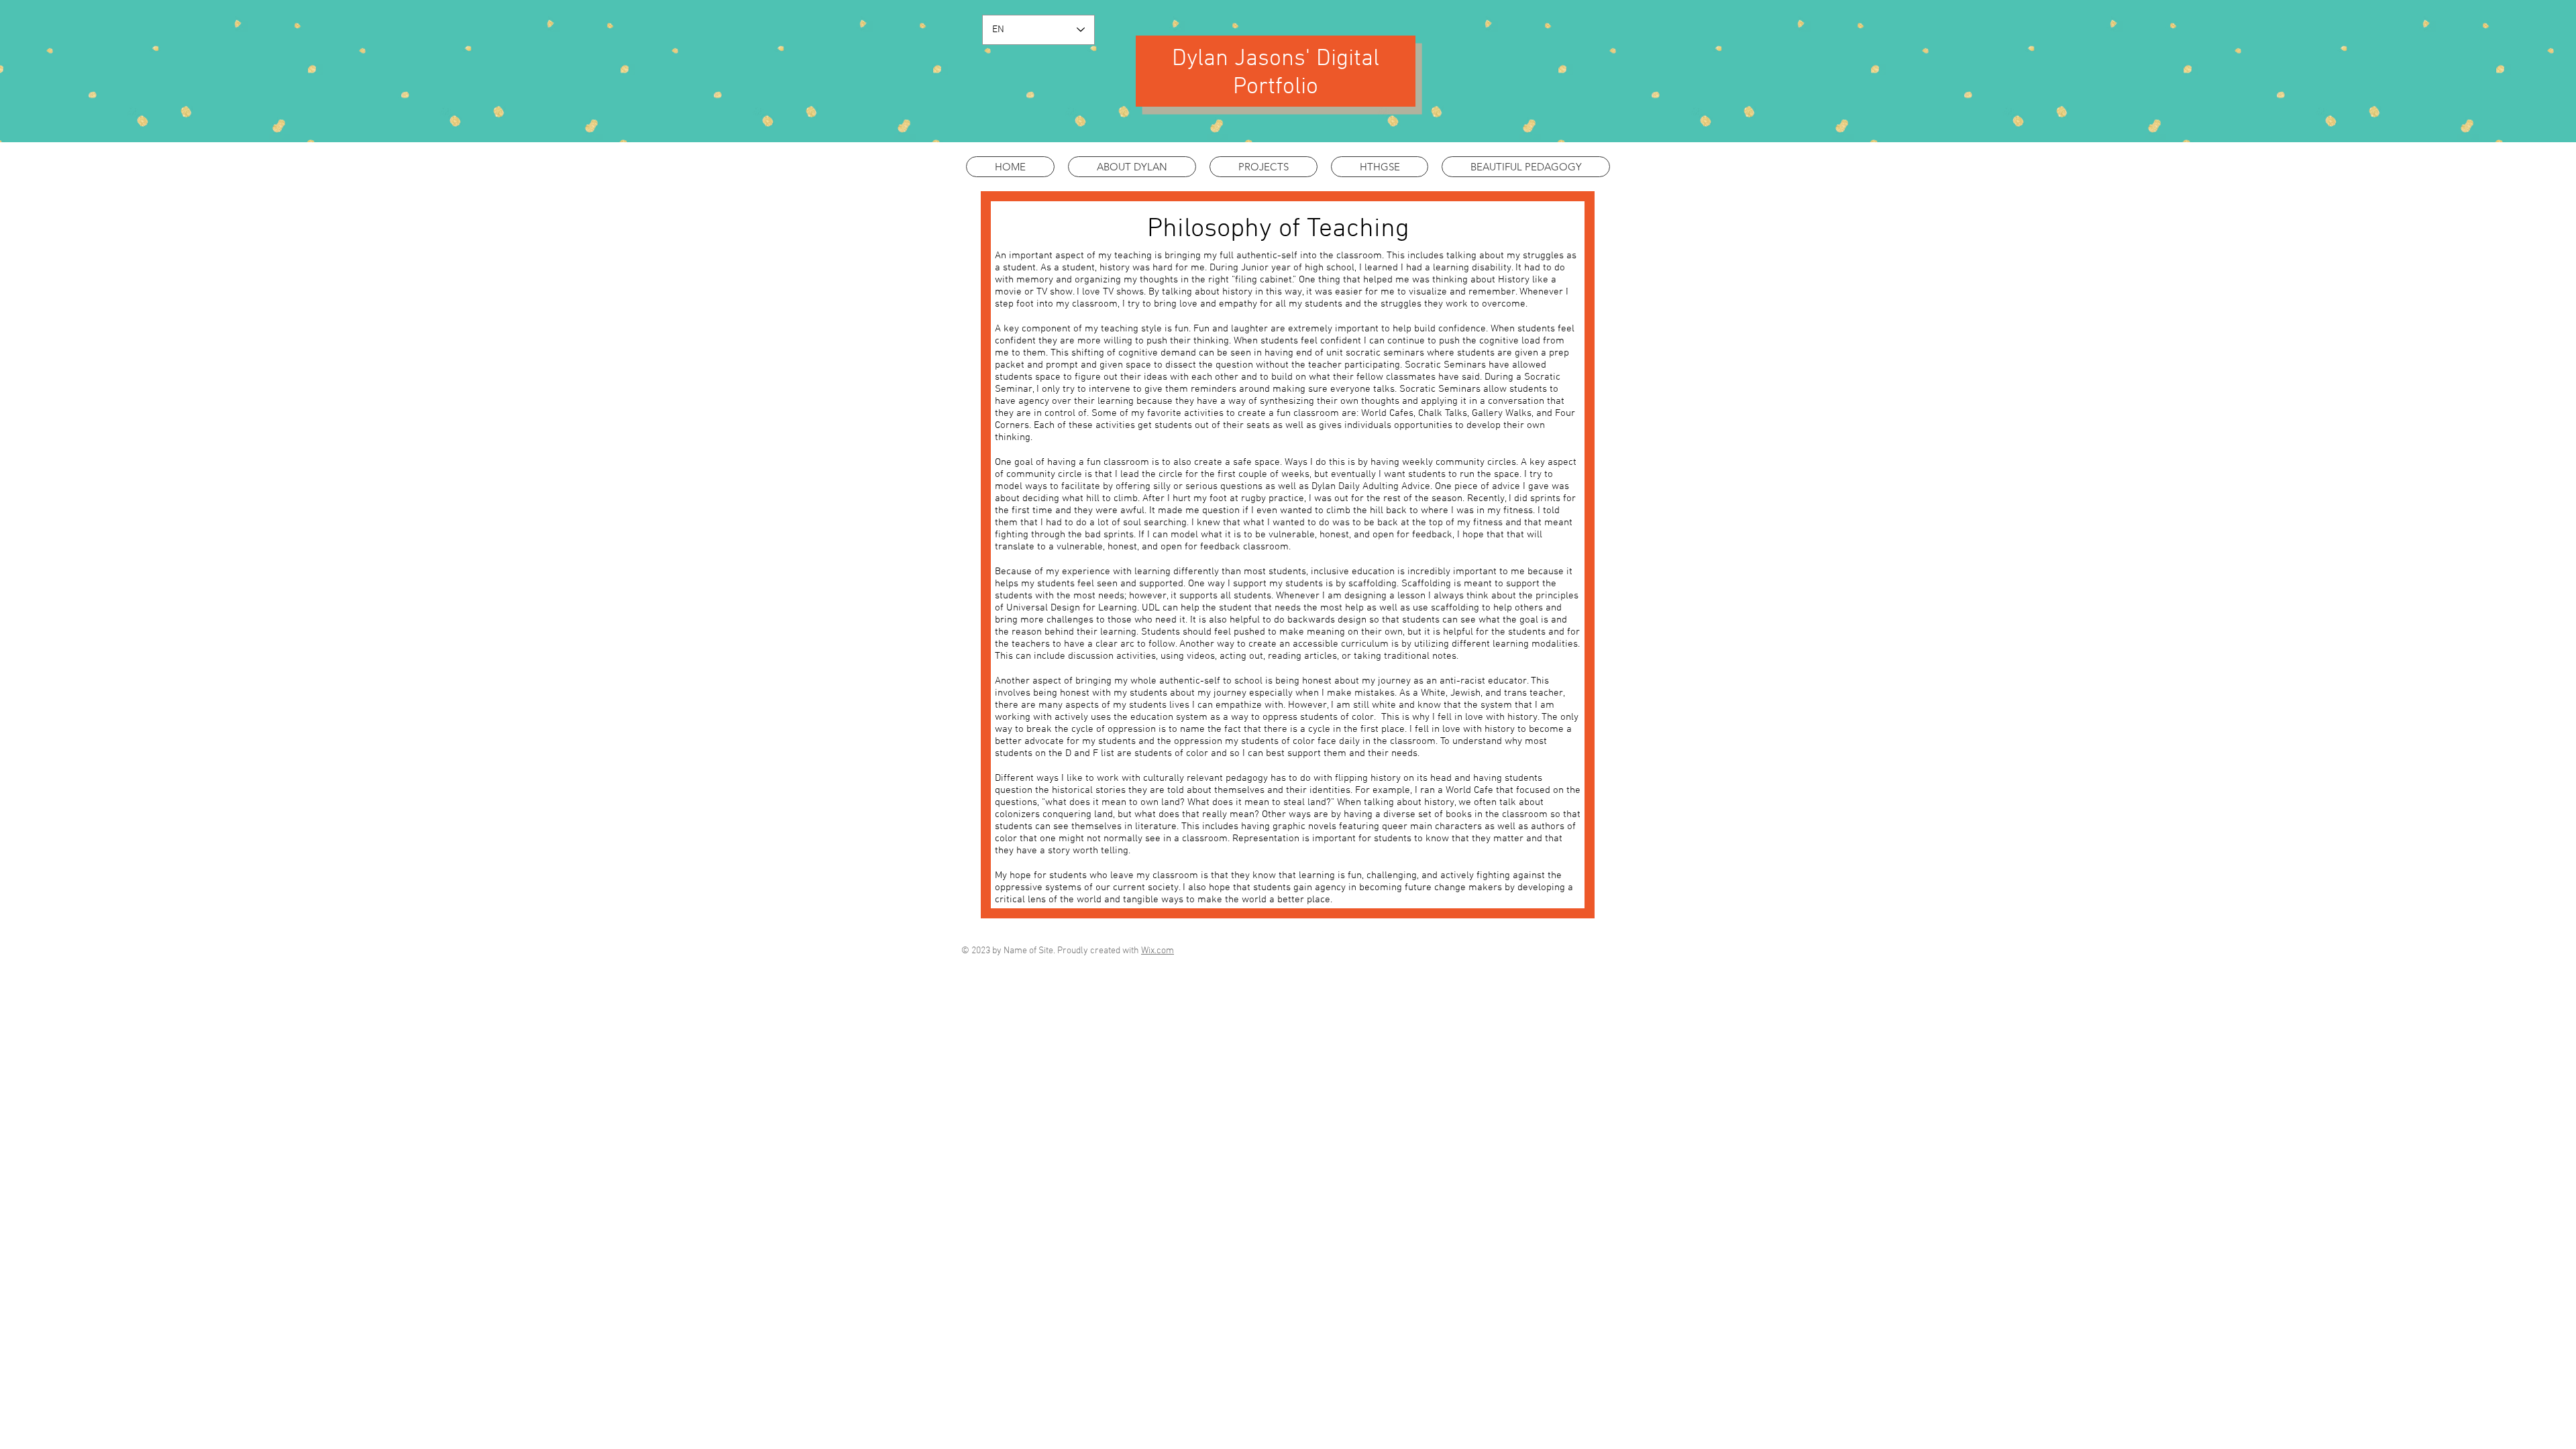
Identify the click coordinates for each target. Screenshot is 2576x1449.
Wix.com (1158, 951)
